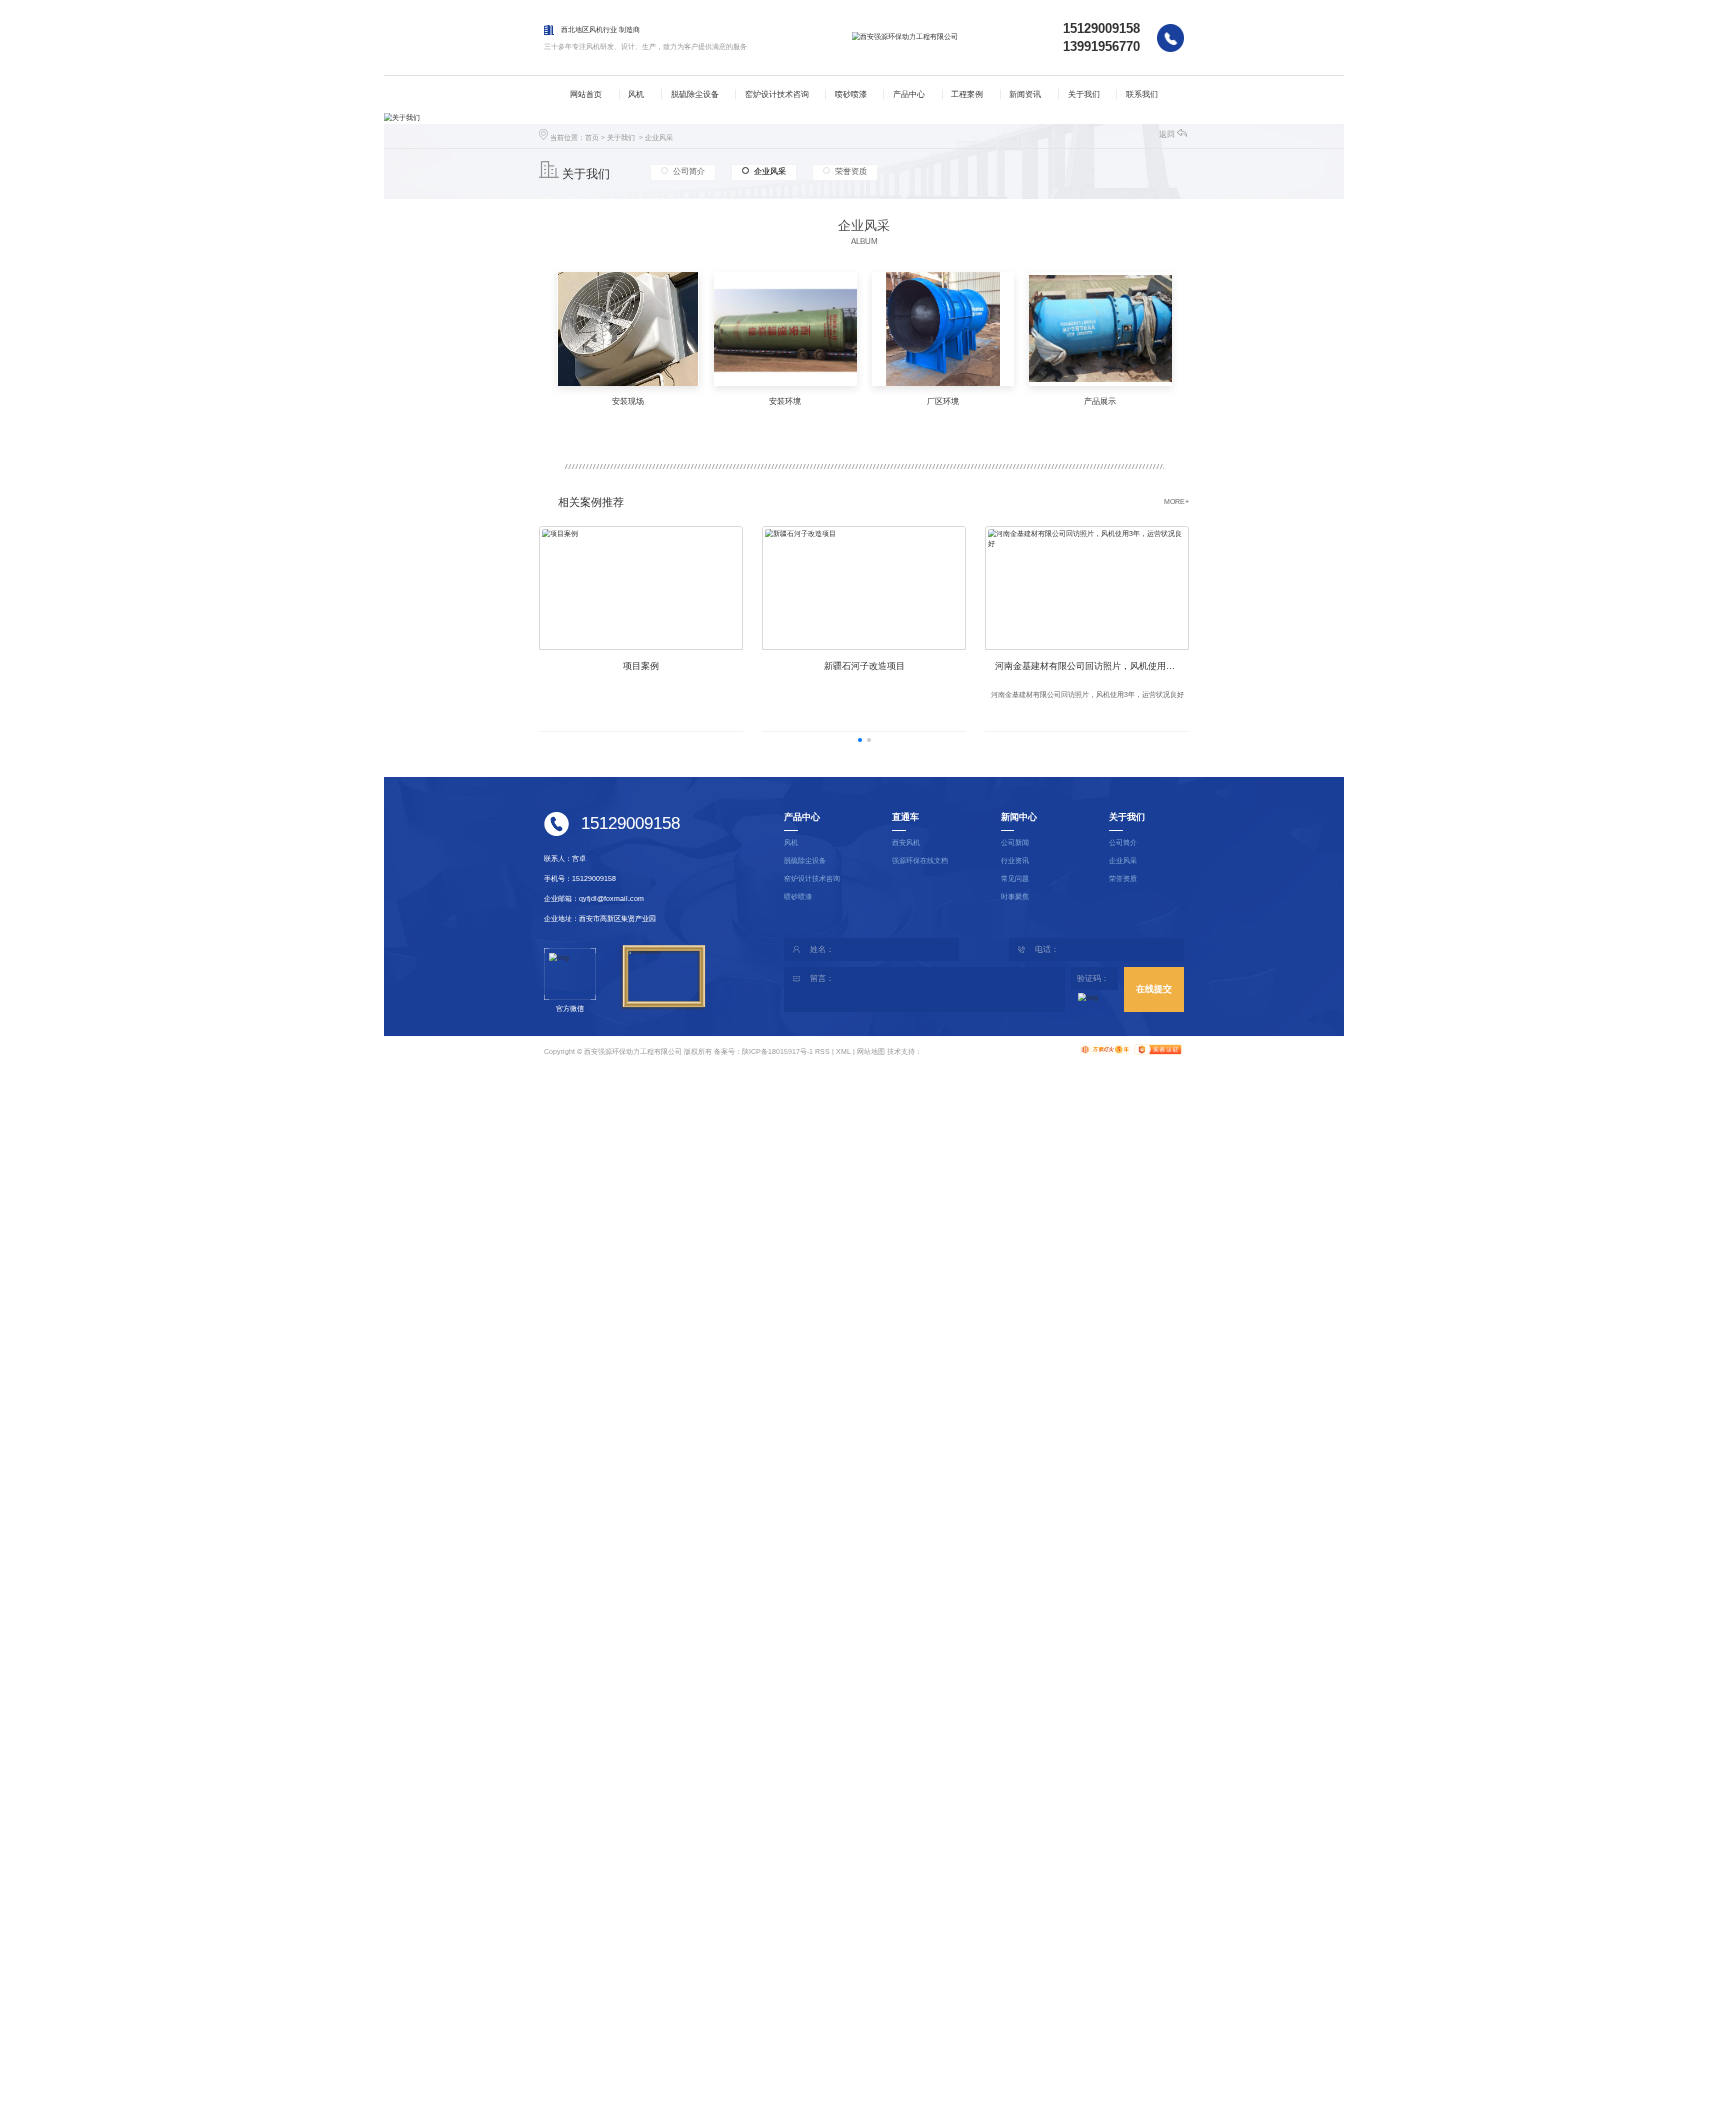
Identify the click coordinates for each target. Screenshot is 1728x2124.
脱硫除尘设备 (695, 94)
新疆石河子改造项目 (864, 666)
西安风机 (906, 842)
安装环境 (785, 401)
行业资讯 (1015, 860)
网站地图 (871, 1051)
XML (843, 1051)
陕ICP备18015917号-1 (777, 1051)
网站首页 (586, 94)
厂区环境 (943, 401)
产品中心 (909, 94)
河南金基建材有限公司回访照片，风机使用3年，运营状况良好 (1092, 666)
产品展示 (1100, 401)
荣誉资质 (851, 171)
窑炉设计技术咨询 (777, 94)
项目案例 (641, 666)
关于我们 (1084, 94)
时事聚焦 (1015, 896)
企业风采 (659, 137)
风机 (636, 94)
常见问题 (1015, 878)
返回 (1167, 134)
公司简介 (689, 171)
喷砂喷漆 (851, 94)
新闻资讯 (1025, 94)
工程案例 (967, 94)
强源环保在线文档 (920, 860)
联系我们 (1142, 94)
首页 (592, 137)
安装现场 (628, 401)
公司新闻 (1015, 842)
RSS (822, 1051)
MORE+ (1176, 501)
